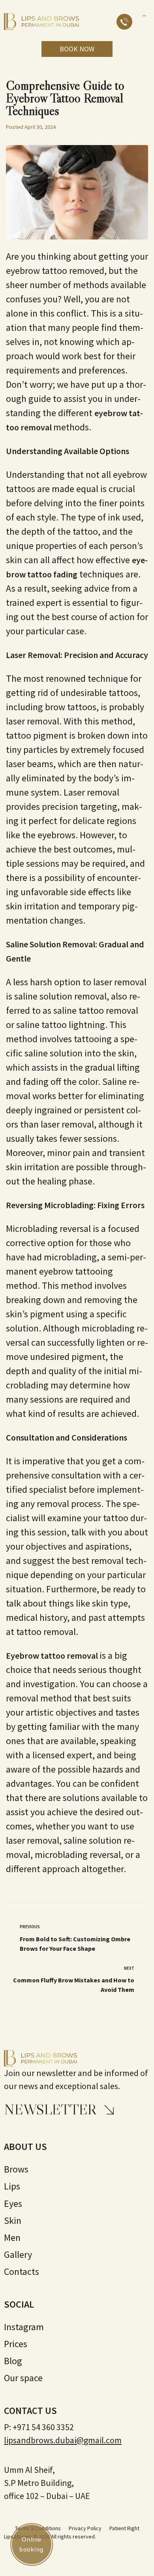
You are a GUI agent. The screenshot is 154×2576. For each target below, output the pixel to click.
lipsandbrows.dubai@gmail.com (63, 2440)
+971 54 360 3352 (43, 2427)
